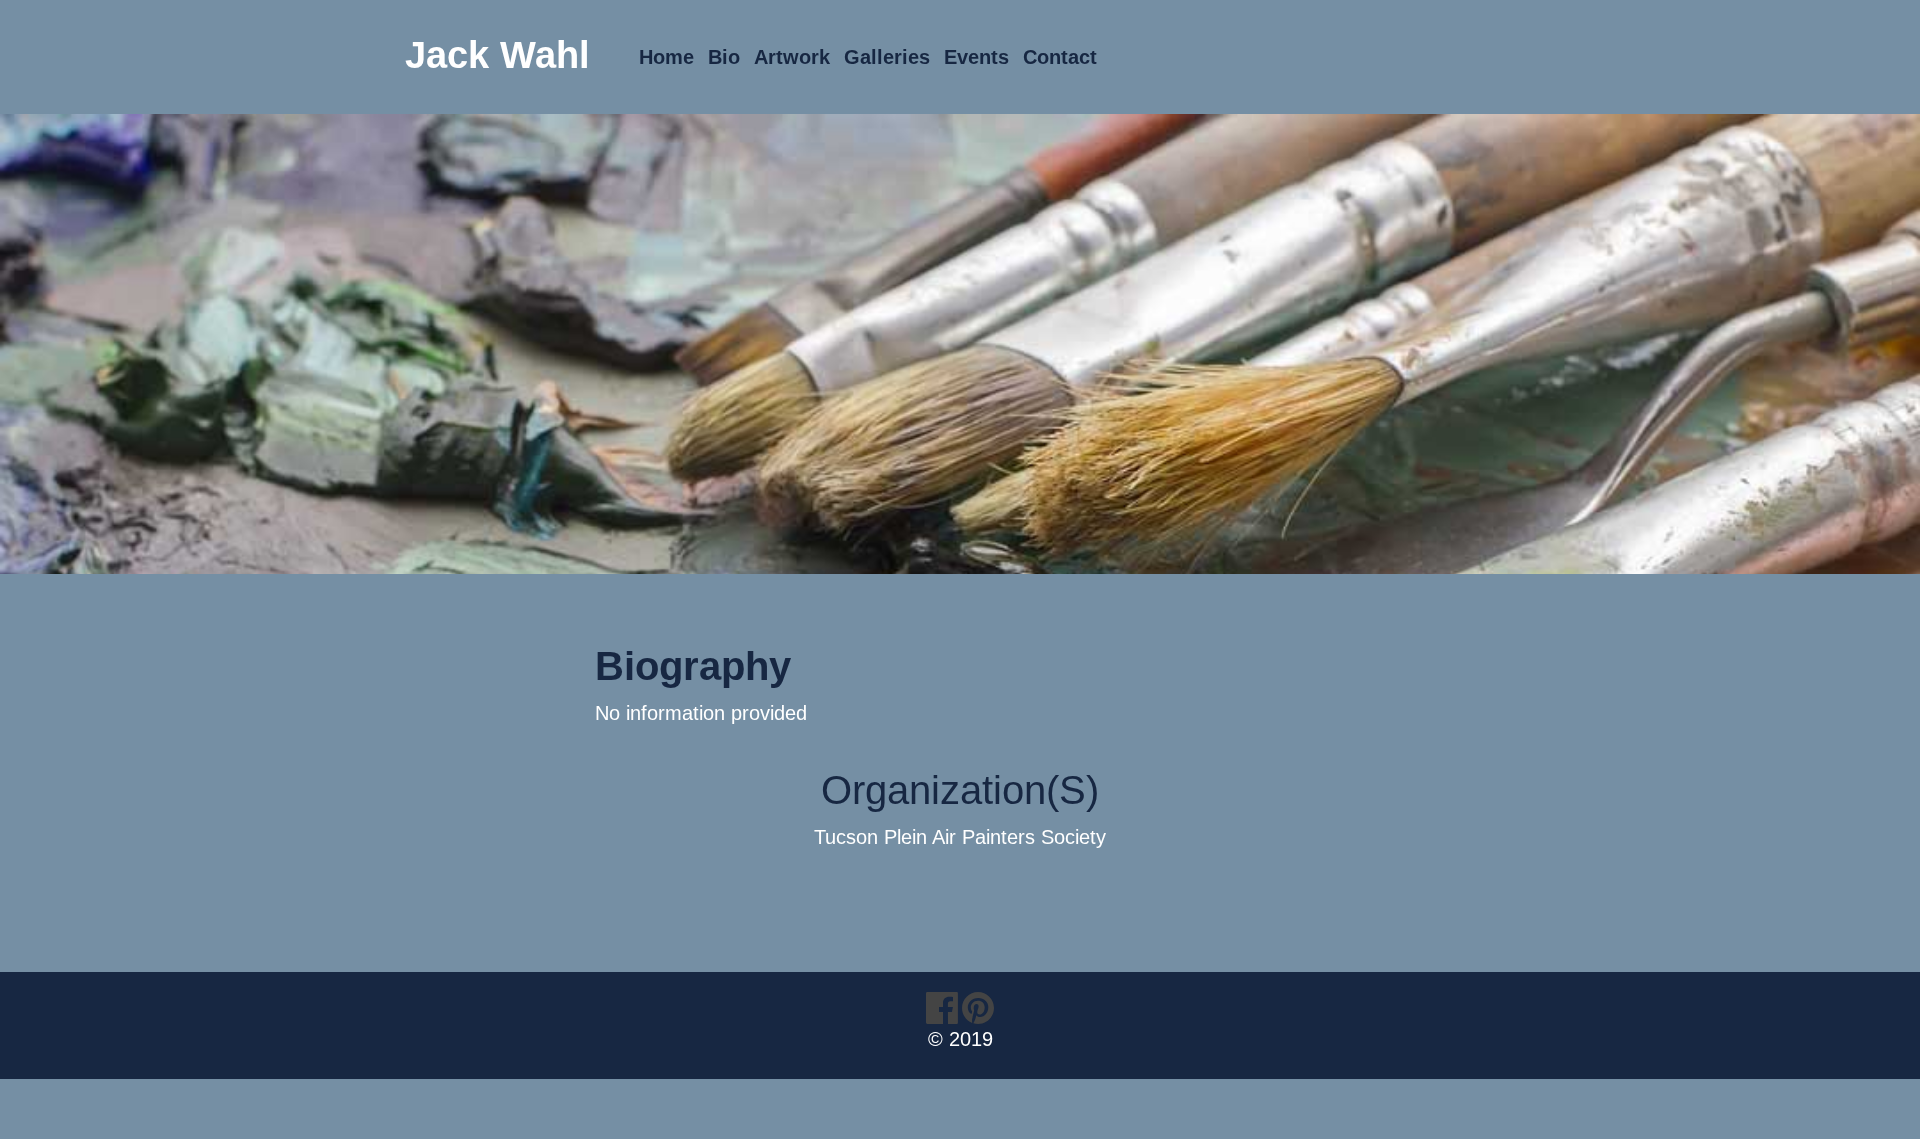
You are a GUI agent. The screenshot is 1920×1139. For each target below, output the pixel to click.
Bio (724, 57)
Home (666, 57)
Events (976, 57)
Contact (1060, 57)
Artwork (792, 57)
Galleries (887, 57)
